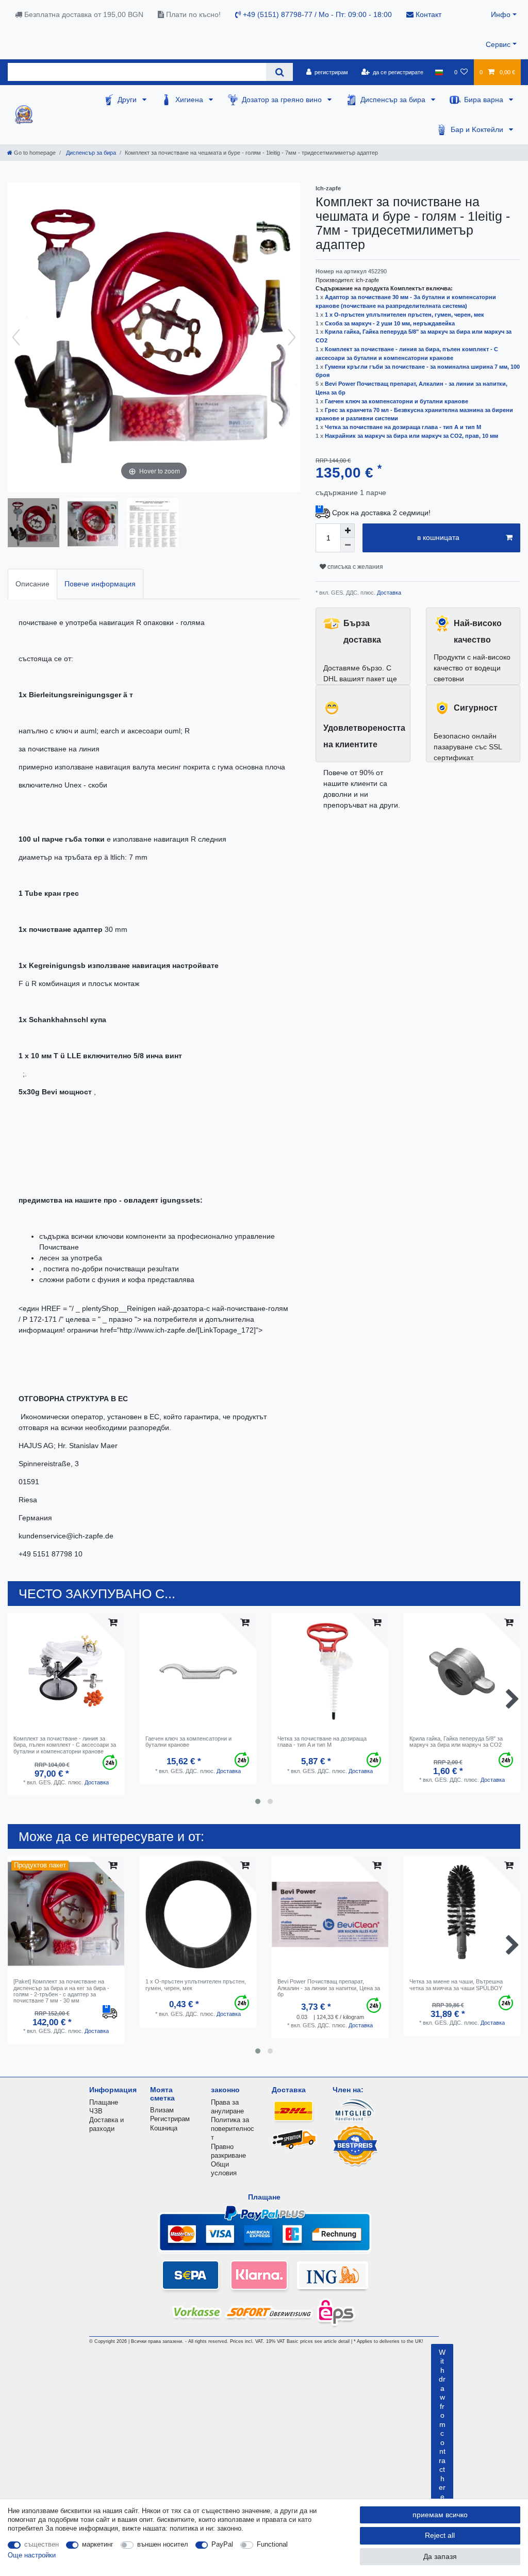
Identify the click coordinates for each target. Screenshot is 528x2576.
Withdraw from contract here (442, 2424)
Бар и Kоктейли (478, 129)
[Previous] (16, 337)
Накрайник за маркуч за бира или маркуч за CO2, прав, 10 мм (411, 436)
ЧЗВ (96, 2111)
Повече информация (100, 584)
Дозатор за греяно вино (283, 100)
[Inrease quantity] (348, 531)
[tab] (32, 584)
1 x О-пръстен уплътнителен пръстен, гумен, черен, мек (405, 315)
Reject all (440, 2535)
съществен (42, 2544)
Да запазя (440, 2556)
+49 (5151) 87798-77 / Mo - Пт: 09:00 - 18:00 (316, 14)
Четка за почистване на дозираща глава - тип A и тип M (403, 427)
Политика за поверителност (233, 2129)
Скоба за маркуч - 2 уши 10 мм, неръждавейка (390, 323)
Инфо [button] (501, 14)
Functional (272, 2544)
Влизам (162, 2110)
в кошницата (438, 537)
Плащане (104, 2102)
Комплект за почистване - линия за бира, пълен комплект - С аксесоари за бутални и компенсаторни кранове (65, 1745)
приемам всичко (440, 2515)
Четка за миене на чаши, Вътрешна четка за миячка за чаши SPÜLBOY (456, 1984)
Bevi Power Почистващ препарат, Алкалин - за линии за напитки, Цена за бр (329, 1988)
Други (128, 100)
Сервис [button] (498, 44)
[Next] (292, 337)
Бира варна (485, 100)
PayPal (222, 2544)
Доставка (388, 593)
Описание (32, 584)
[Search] (279, 72)
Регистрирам (170, 2119)
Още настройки (32, 2555)
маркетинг (98, 2544)
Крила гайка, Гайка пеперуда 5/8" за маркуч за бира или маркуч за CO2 (456, 1742)
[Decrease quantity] (348, 545)
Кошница (164, 2128)
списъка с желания (354, 567)
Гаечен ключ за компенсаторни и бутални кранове (397, 401)
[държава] (439, 72)
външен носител (163, 2544)
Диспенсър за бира (394, 100)
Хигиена (190, 100)
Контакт (427, 14)
